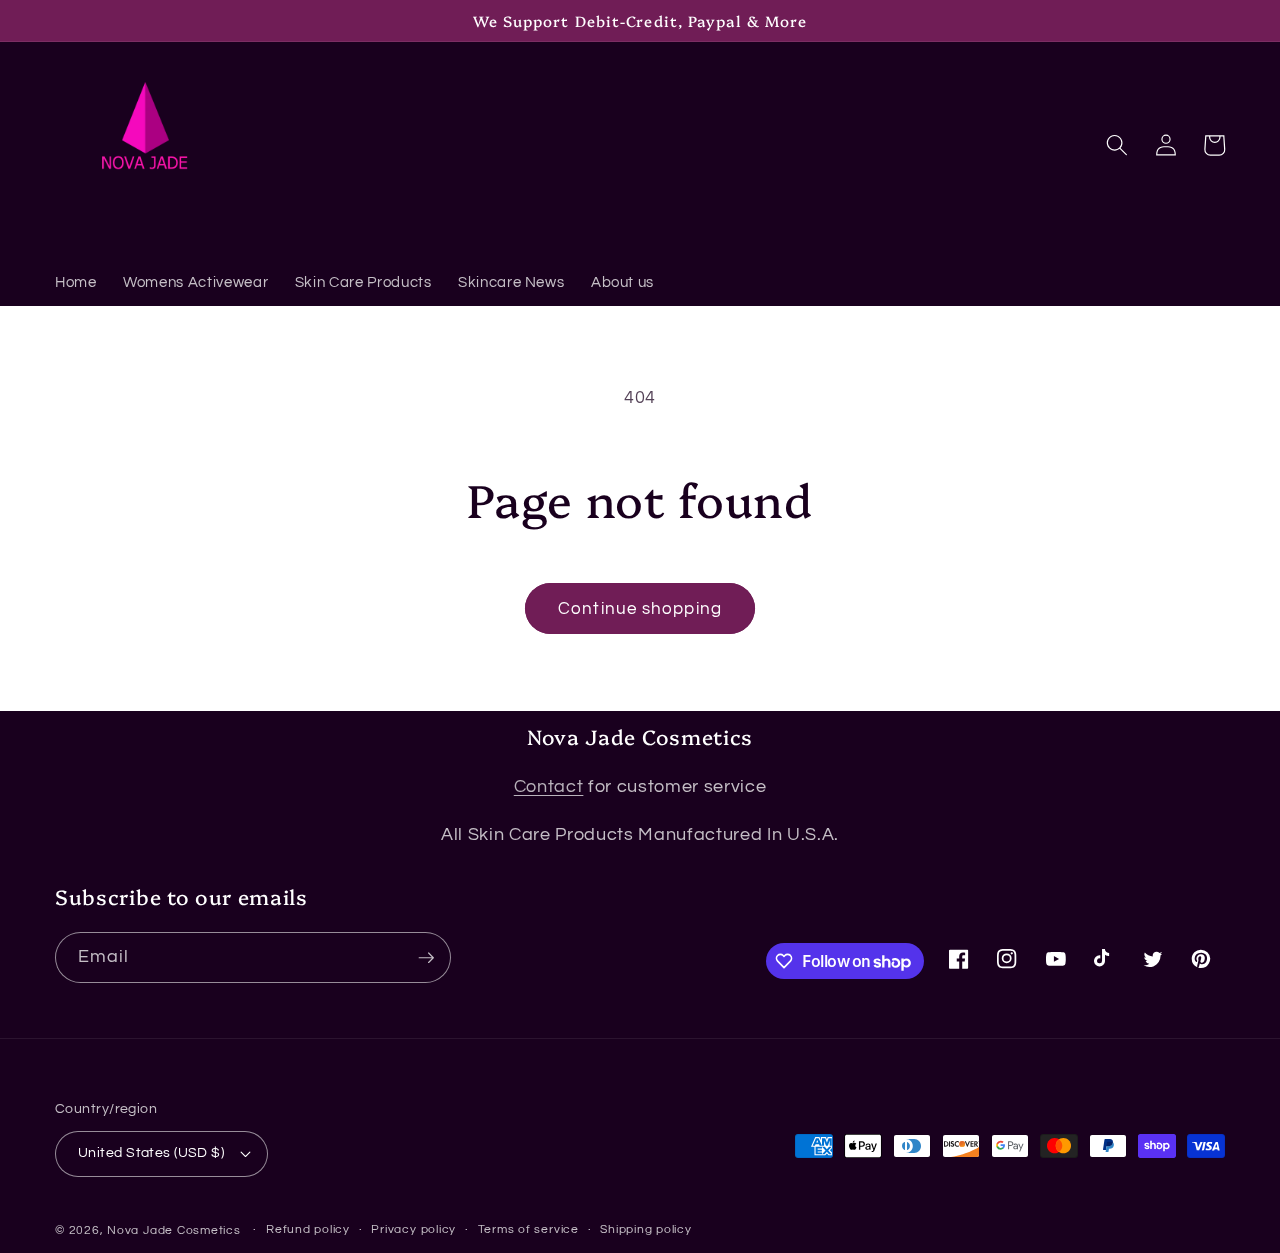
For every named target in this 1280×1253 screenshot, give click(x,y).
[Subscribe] (426, 958)
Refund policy (308, 1229)
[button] (1117, 145)
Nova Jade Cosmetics (174, 1230)
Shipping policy (646, 1229)
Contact (549, 787)
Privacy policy (413, 1229)
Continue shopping (640, 608)
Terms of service (528, 1229)
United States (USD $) (151, 1152)
